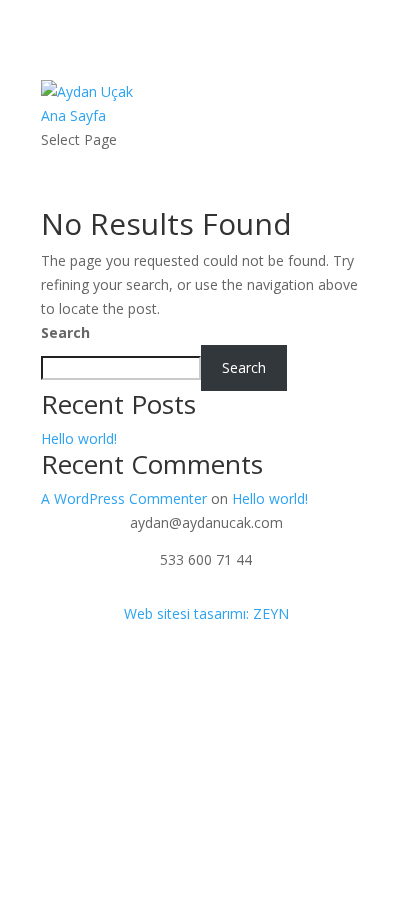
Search (65, 332)
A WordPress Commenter (124, 498)
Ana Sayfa (73, 115)
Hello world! (79, 438)
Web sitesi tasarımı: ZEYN (206, 613)
